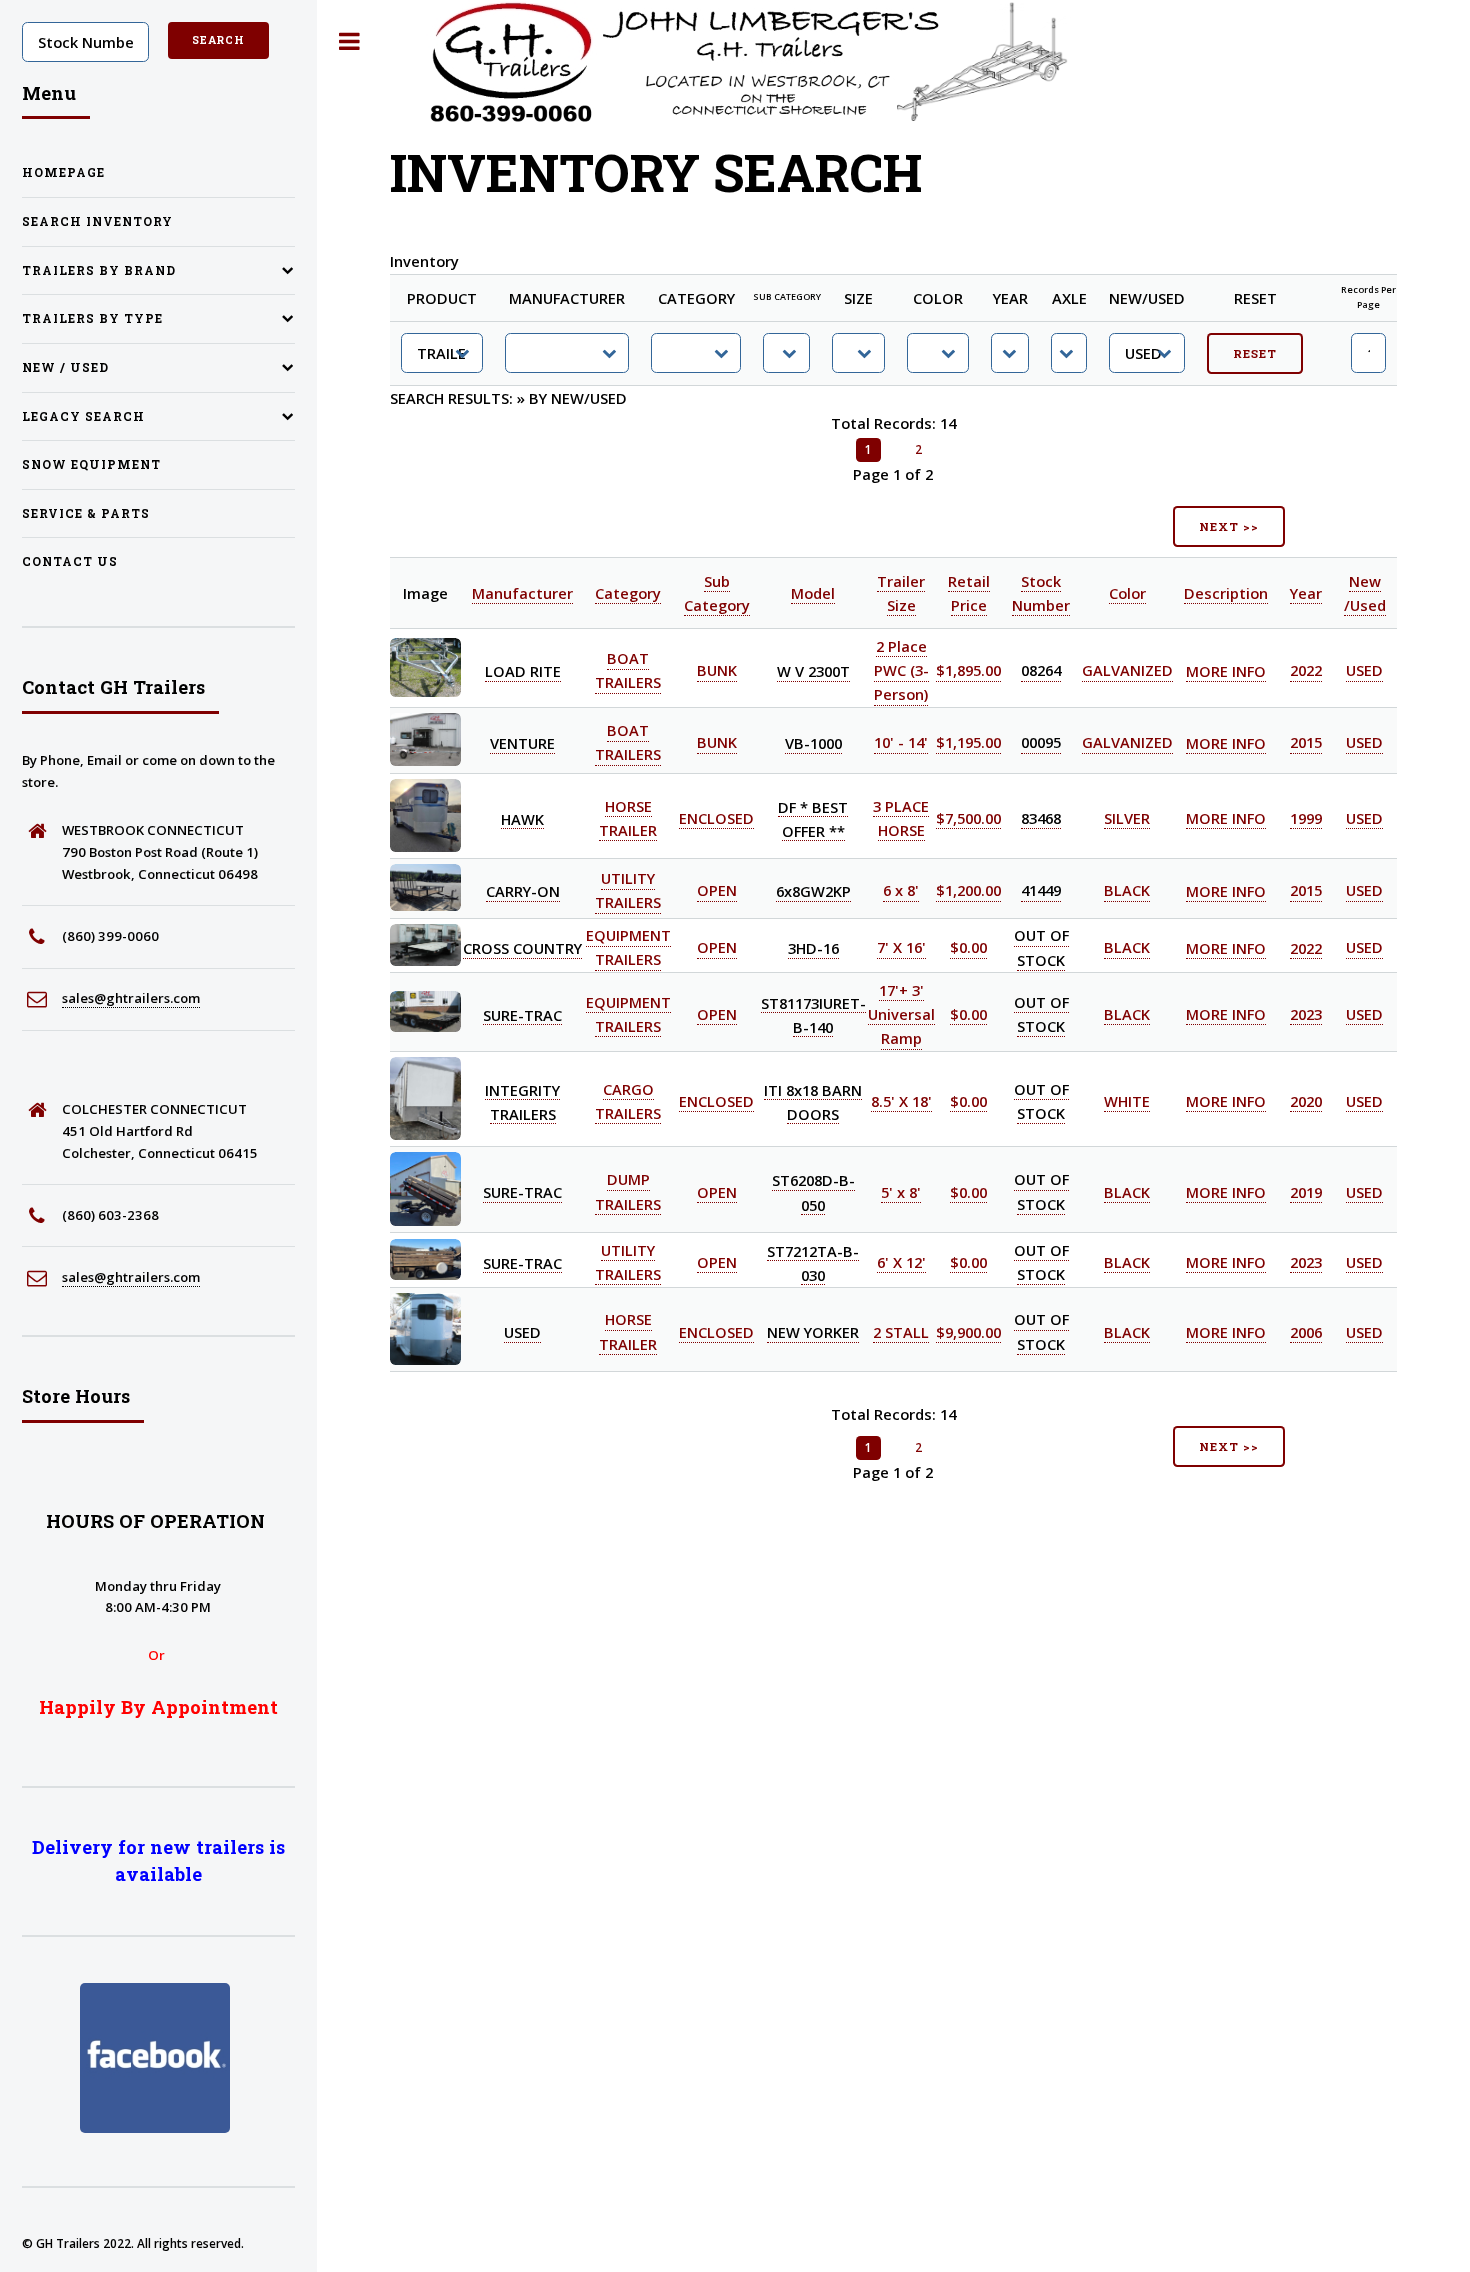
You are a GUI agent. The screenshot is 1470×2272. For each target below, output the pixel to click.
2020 (1306, 1101)
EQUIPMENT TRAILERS (628, 948)
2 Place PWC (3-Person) (901, 670)
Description (1226, 593)
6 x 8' (901, 891)
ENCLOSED (716, 818)
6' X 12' (901, 1262)
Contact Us (70, 561)
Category (628, 593)
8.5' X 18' (901, 1101)
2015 (1306, 743)
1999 (1306, 818)
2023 (1306, 1014)
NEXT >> (1228, 526)
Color (1127, 593)
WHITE (1127, 1101)
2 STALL (901, 1332)
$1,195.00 (968, 743)
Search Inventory (97, 221)
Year (1306, 593)
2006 (1306, 1332)
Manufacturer (522, 593)
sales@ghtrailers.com (131, 998)
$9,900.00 (968, 1332)
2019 (1306, 1192)
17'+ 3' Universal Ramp (901, 1014)
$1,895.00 (968, 671)
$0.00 (968, 948)
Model (813, 593)
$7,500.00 (968, 818)
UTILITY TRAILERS (628, 891)
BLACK (1127, 891)
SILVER (1127, 818)
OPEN (717, 891)
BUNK (717, 671)
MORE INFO (1226, 671)
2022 (1306, 671)
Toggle (350, 41)
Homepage (63, 172)
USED (1364, 671)
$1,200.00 (968, 891)
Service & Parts (86, 513)
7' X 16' (901, 948)
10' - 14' (901, 743)
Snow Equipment (91, 464)
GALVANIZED (1127, 671)
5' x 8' (901, 1192)
